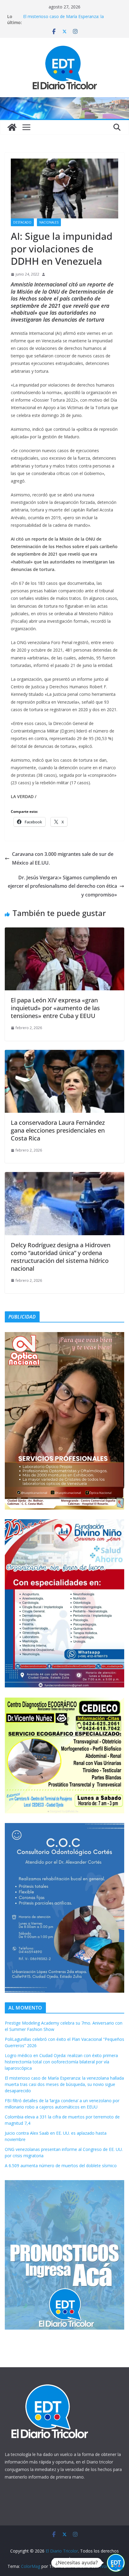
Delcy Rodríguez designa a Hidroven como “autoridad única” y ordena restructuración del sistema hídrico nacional (61, 1257)
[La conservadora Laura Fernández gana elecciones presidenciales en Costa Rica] (64, 1054)
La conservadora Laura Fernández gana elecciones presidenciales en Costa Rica (58, 1130)
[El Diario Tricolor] (12, 127)
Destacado (22, 222)
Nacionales (49, 222)
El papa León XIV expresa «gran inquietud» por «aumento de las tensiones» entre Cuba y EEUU (55, 1008)
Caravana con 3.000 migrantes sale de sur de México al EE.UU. (63, 858)
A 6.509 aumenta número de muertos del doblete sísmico (61, 2166)
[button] (116, 2563)
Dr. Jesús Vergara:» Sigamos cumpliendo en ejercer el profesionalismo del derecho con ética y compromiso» (62, 886)
